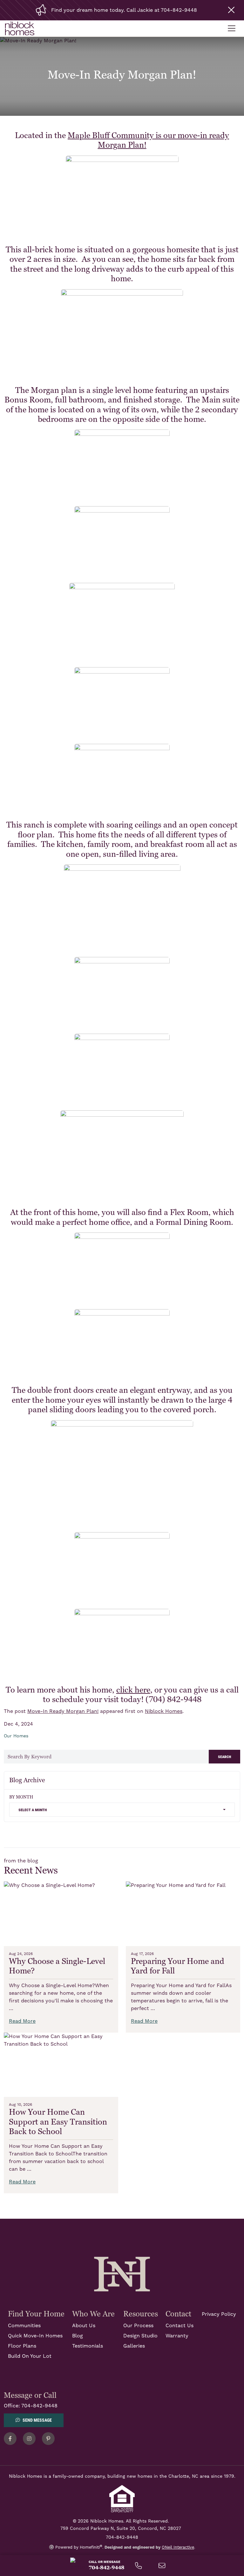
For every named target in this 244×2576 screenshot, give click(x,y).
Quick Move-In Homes (35, 2336)
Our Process (138, 2326)
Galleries (134, 2346)
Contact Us (180, 2326)
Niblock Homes (164, 1711)
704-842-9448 (39, 2406)
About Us (84, 2326)
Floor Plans (22, 2346)
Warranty (177, 2336)
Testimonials (88, 2346)
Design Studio (140, 2336)
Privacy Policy (219, 2314)
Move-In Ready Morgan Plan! (63, 1711)
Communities (24, 2326)
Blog (78, 2336)
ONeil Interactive (178, 2547)
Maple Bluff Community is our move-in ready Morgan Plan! (148, 140)
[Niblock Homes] (122, 2274)
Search (224, 1756)
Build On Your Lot (30, 2356)
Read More (22, 2021)
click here (133, 1690)
